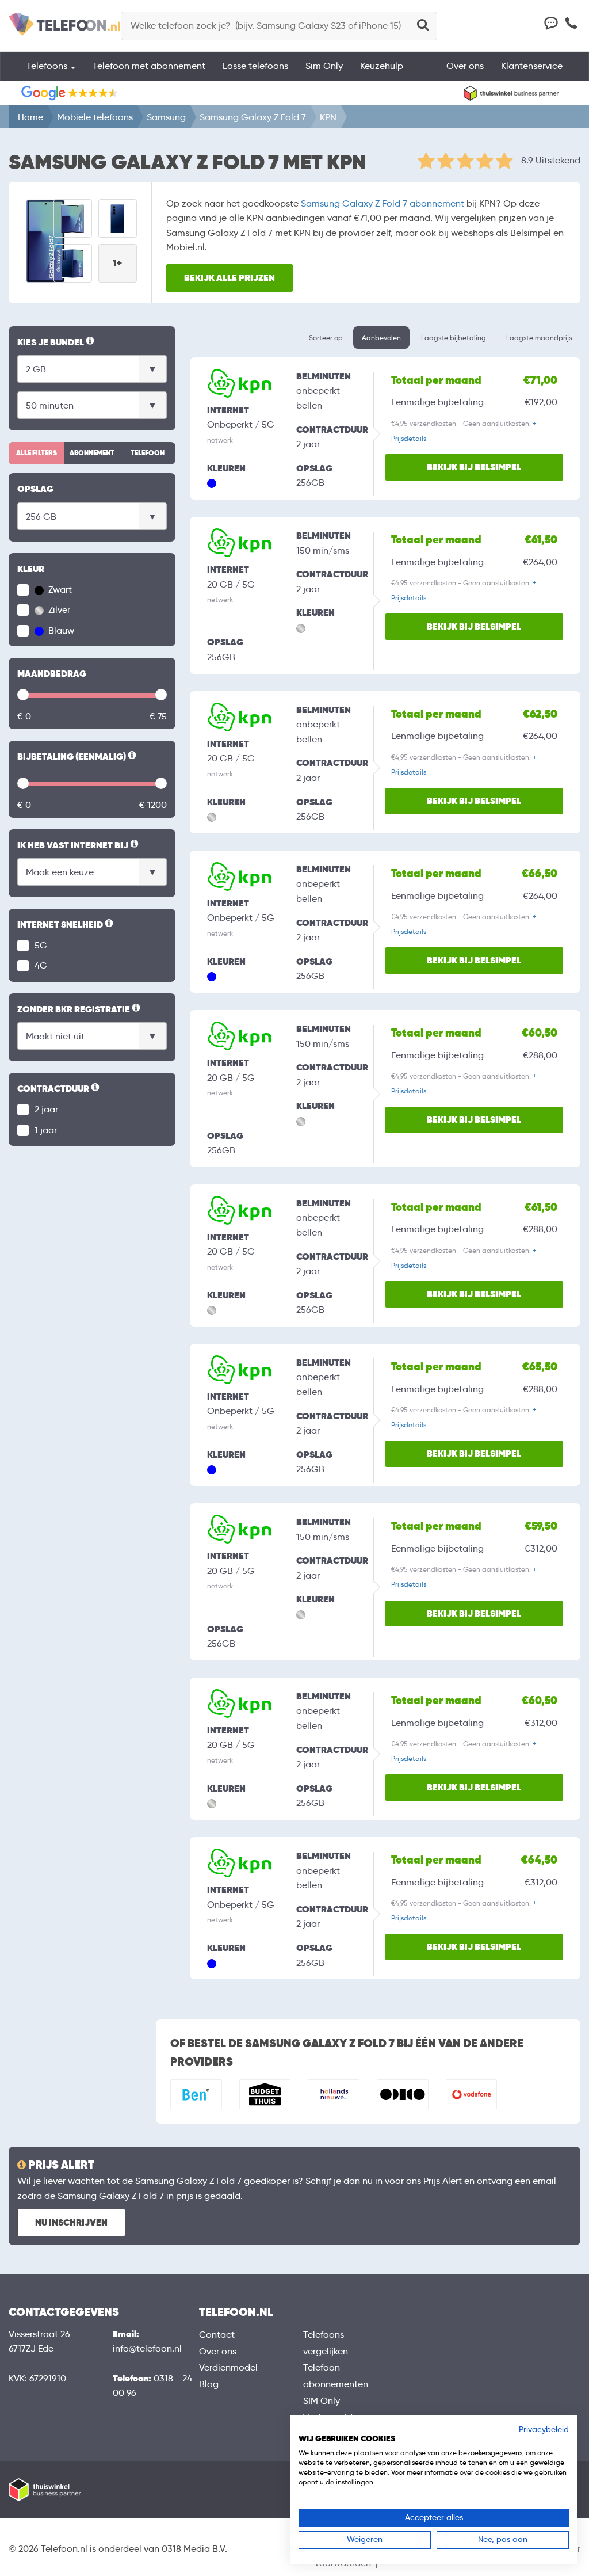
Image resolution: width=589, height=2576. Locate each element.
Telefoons (48, 66)
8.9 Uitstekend (551, 160)
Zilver (58, 610)
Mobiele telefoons (95, 117)
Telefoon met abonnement (149, 66)
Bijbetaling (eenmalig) (78, 757)
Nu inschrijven (71, 2222)
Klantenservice (532, 66)
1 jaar (46, 1130)
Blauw (60, 630)
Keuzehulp (382, 66)
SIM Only (322, 2401)
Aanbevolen (381, 338)
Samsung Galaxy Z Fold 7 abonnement (383, 203)
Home (30, 117)
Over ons (465, 66)
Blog (209, 2384)
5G (41, 945)
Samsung (166, 117)
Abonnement (92, 453)
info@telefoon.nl (147, 2348)
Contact (217, 2335)
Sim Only (324, 66)
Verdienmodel (228, 2367)
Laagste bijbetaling (454, 338)
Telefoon (148, 453)
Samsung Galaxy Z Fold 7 (253, 117)
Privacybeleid (544, 2430)
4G (41, 965)
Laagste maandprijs (539, 338)
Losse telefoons (255, 66)
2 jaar (46, 1109)
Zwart (59, 590)
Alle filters (37, 453)
